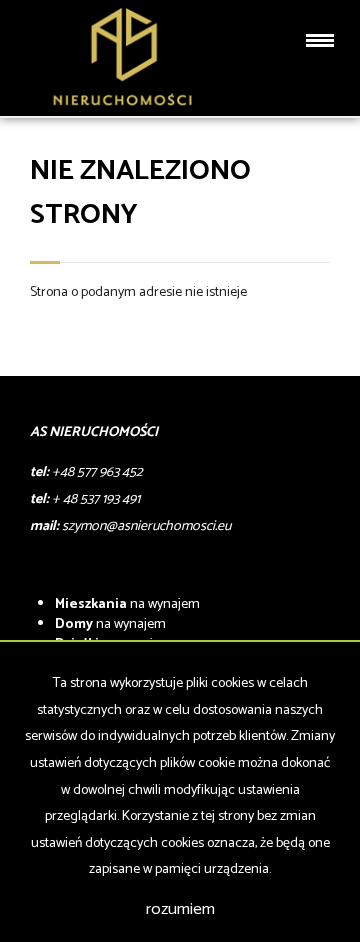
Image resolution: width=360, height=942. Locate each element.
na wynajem (127, 604)
